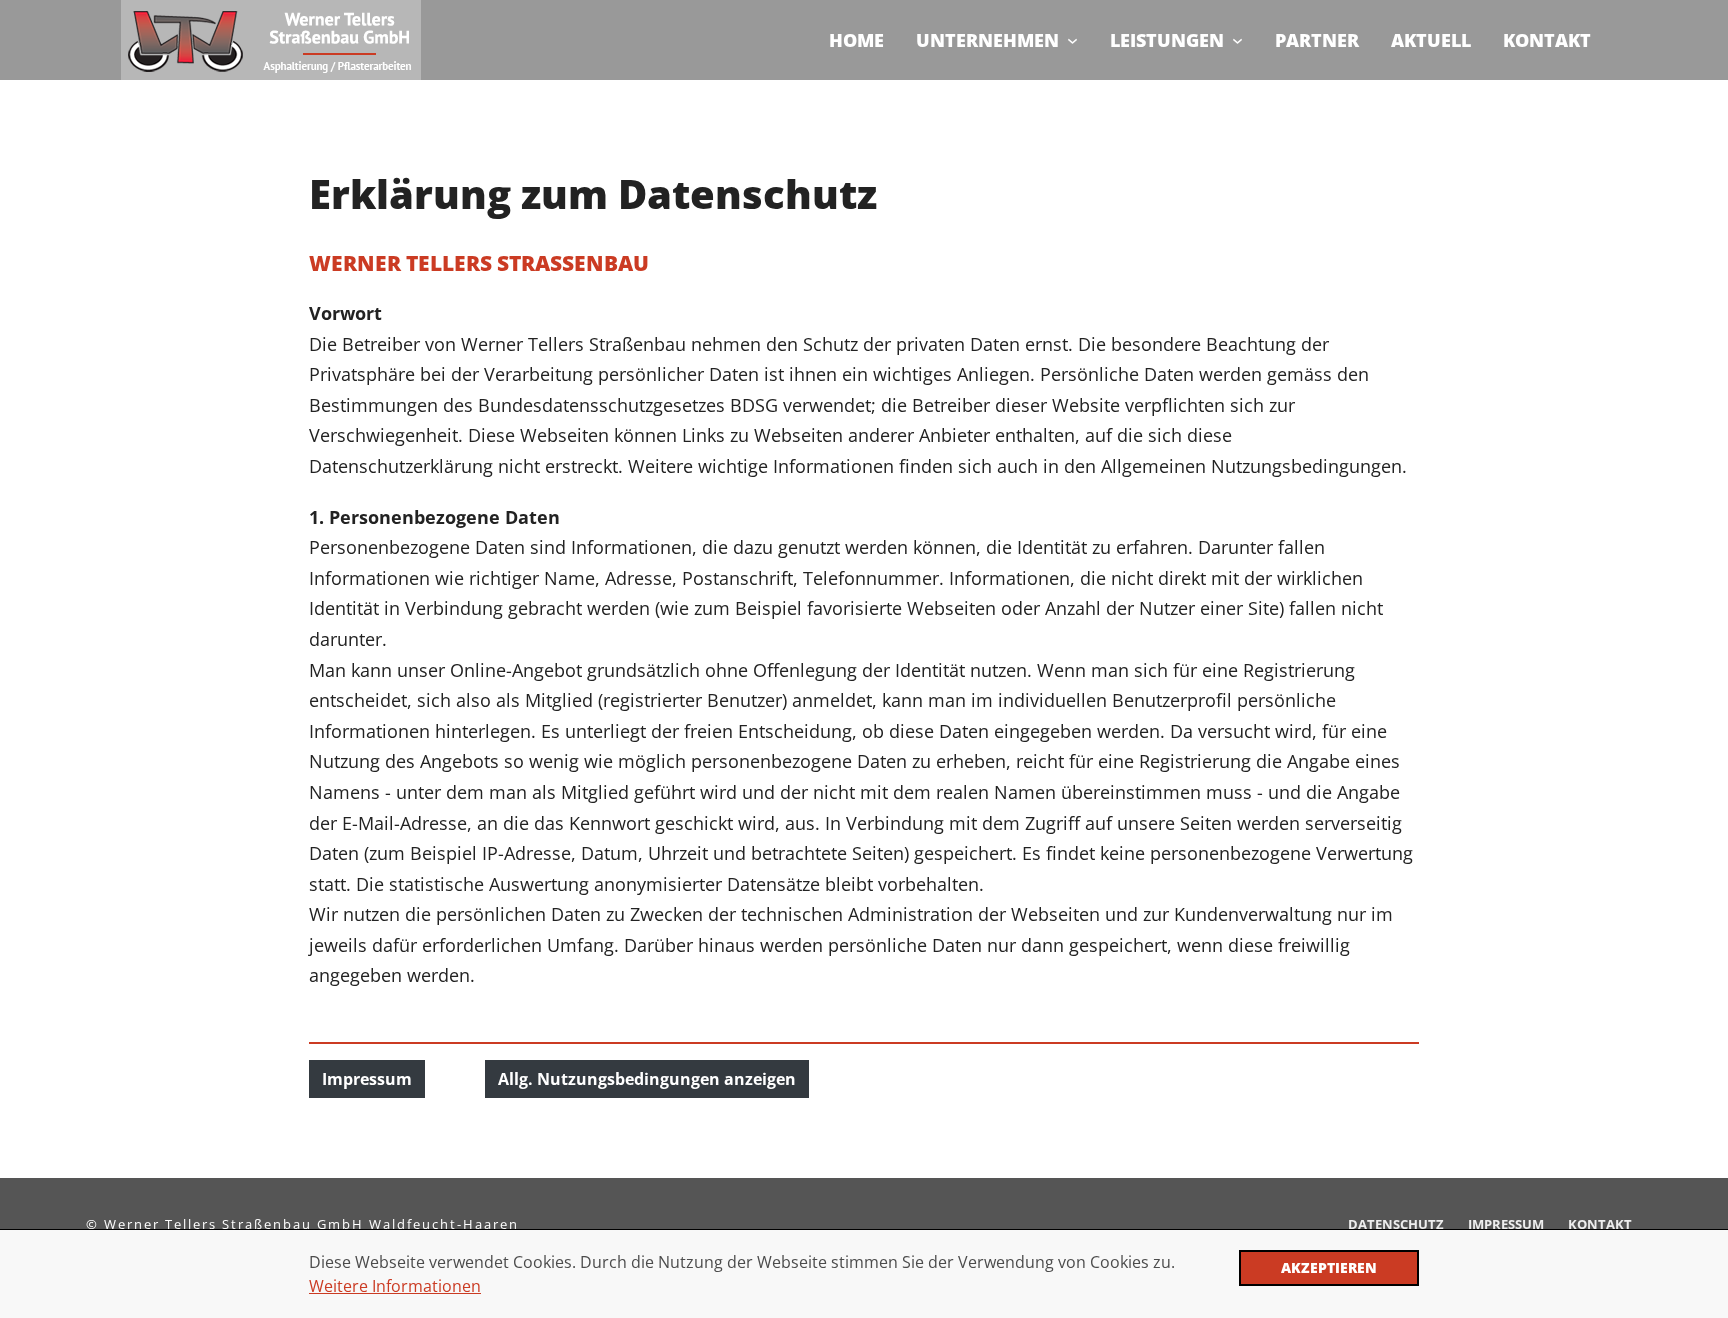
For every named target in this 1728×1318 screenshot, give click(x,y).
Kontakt (1547, 40)
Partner (1317, 40)
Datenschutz (1396, 1224)
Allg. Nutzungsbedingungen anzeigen (647, 1079)
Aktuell (1431, 40)
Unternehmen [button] (987, 40)
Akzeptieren (1329, 1267)
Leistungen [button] (1167, 40)
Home (856, 40)
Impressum (367, 1079)
